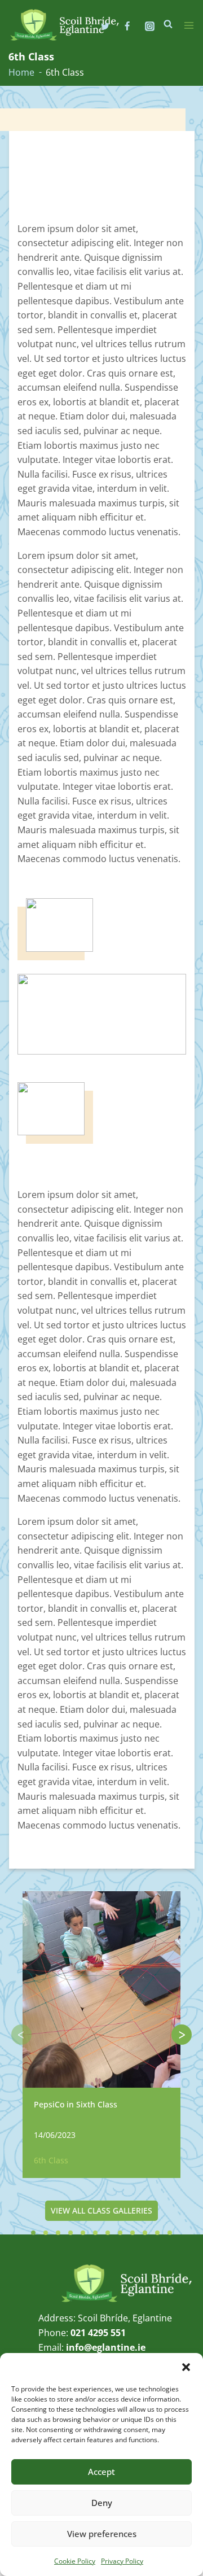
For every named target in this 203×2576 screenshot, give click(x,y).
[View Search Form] (168, 24)
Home (21, 72)
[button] (186, 2367)
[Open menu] (189, 25)
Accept (101, 2472)
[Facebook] (127, 26)
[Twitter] (105, 26)
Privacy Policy (122, 2561)
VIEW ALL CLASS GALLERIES (101, 2210)
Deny (102, 2503)
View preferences (102, 2534)
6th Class (51, 2160)
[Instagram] (149, 26)
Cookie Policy (75, 2561)
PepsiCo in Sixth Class (76, 2104)
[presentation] (21, 2035)
